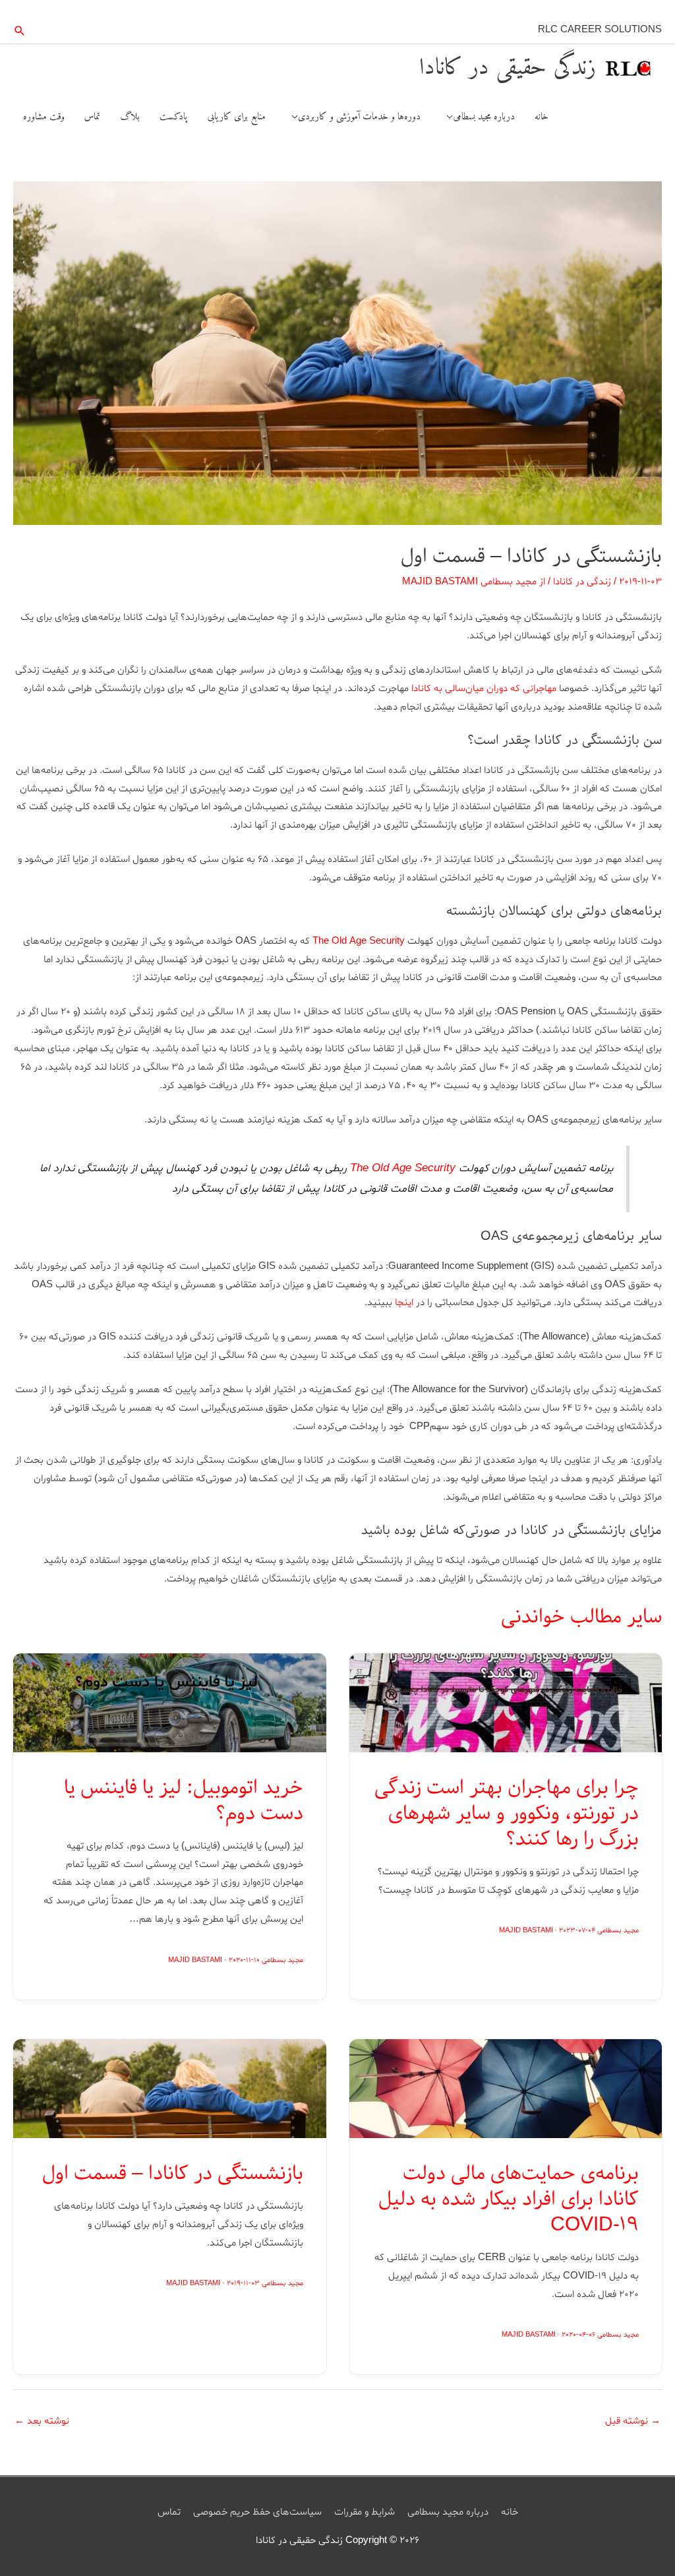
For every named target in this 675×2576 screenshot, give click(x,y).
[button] (20, 31)
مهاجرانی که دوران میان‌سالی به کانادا (484, 689)
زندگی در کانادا (582, 582)
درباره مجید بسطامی (448, 2512)
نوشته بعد (42, 2421)
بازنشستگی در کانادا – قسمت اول (173, 2174)
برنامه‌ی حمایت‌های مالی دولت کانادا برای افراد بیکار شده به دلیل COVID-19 (509, 2199)
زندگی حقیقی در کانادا (508, 68)
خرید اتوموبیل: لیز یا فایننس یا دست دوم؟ (184, 1801)
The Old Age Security (359, 941)
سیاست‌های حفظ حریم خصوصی (257, 2512)
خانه (510, 2512)
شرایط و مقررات (365, 2512)
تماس (169, 2512)
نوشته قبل (633, 2421)
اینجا (404, 1303)
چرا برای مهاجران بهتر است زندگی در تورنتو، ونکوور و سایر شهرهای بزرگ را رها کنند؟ (507, 1814)
